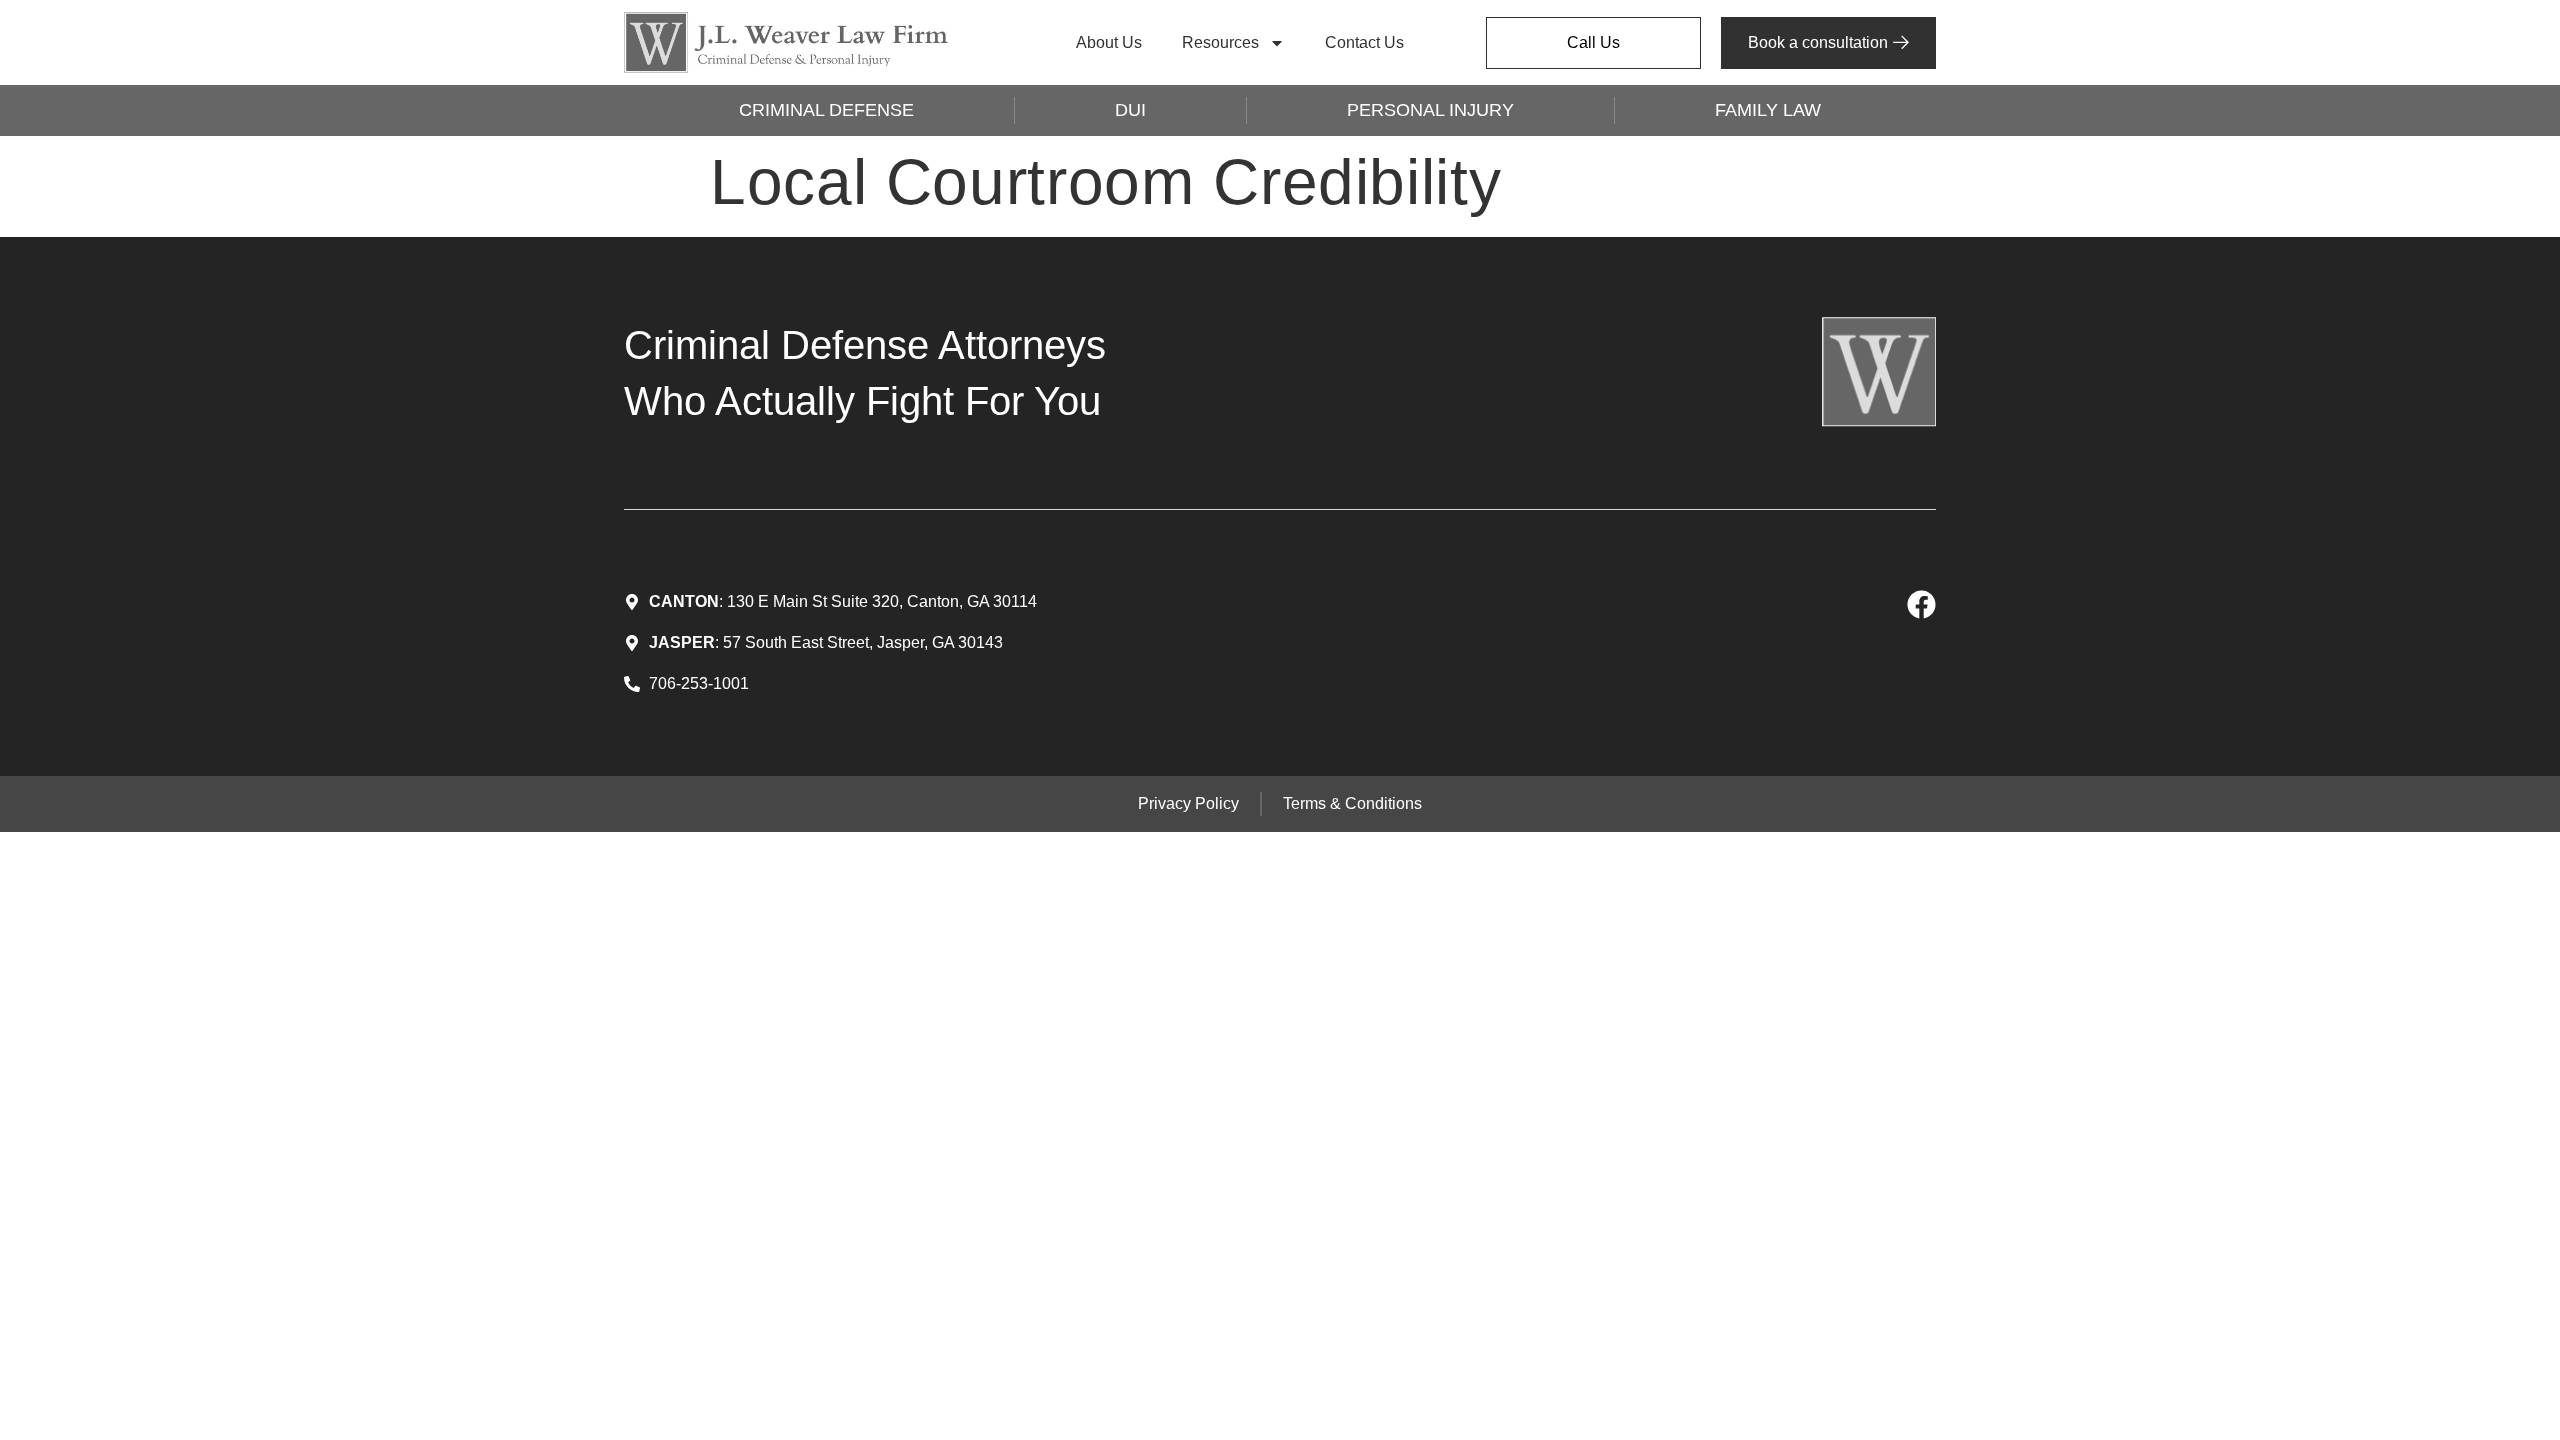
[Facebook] (1921, 604)
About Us (1109, 42)
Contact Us (1364, 42)
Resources (1220, 42)
